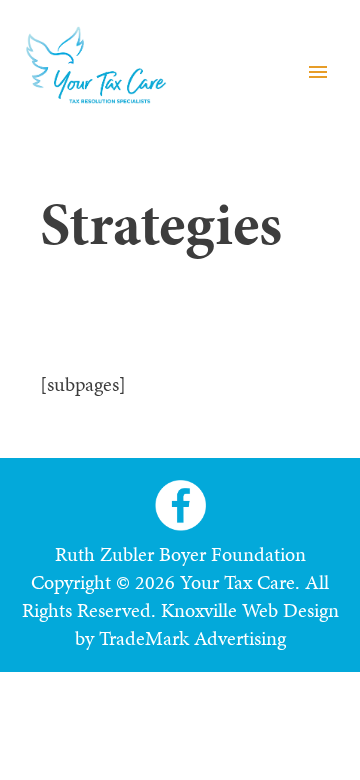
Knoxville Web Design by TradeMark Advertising (207, 624)
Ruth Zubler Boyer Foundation (180, 554)
